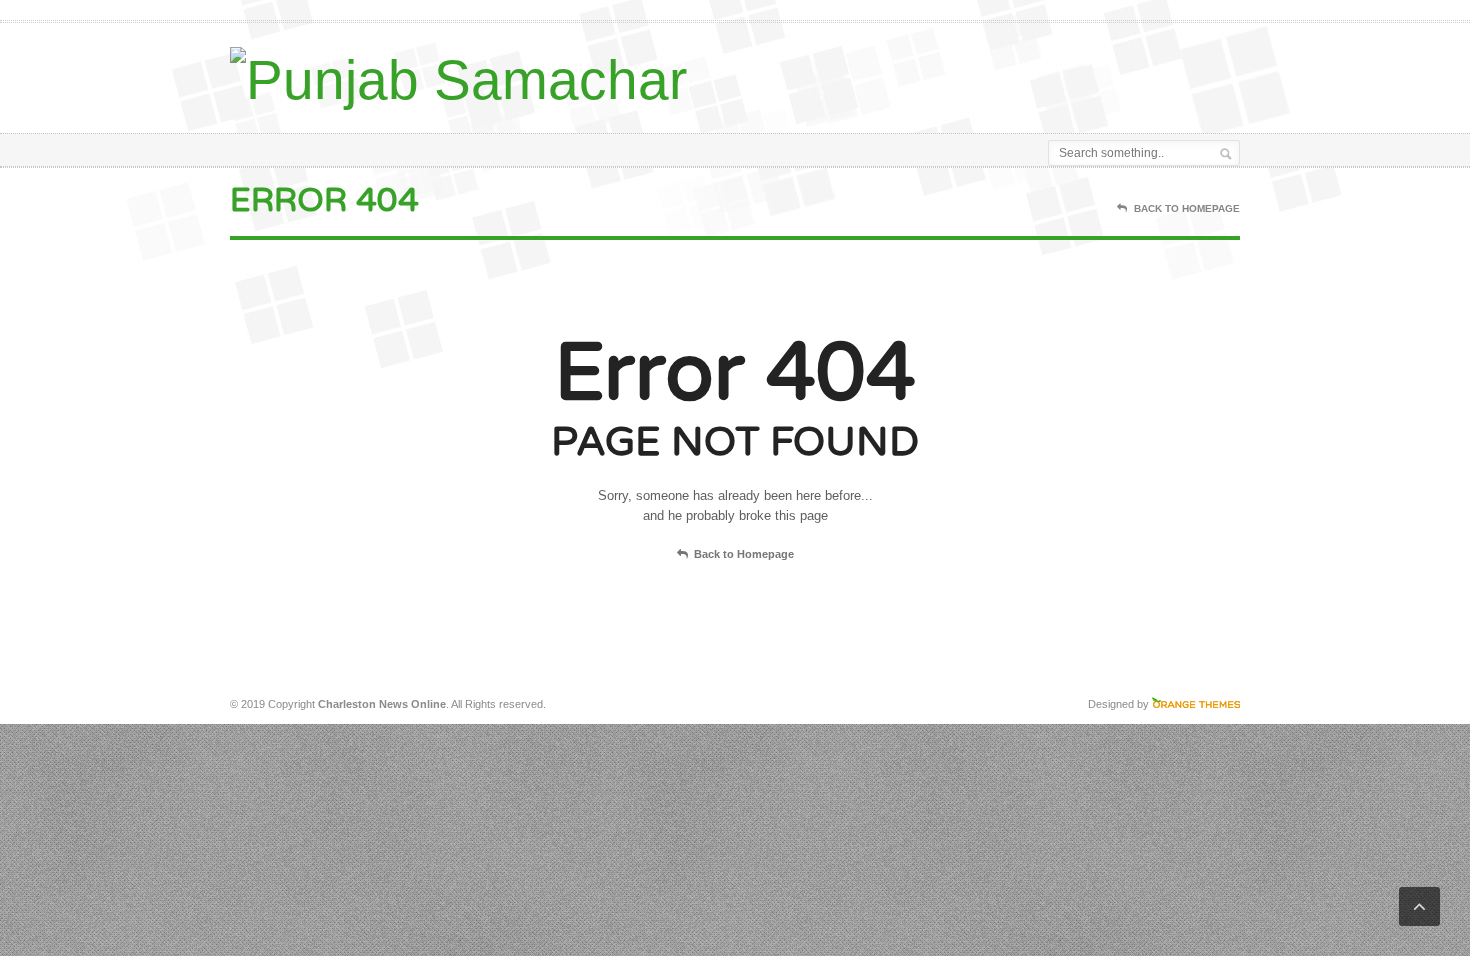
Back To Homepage (1187, 208)
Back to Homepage (744, 554)
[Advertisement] (1006, 73)
